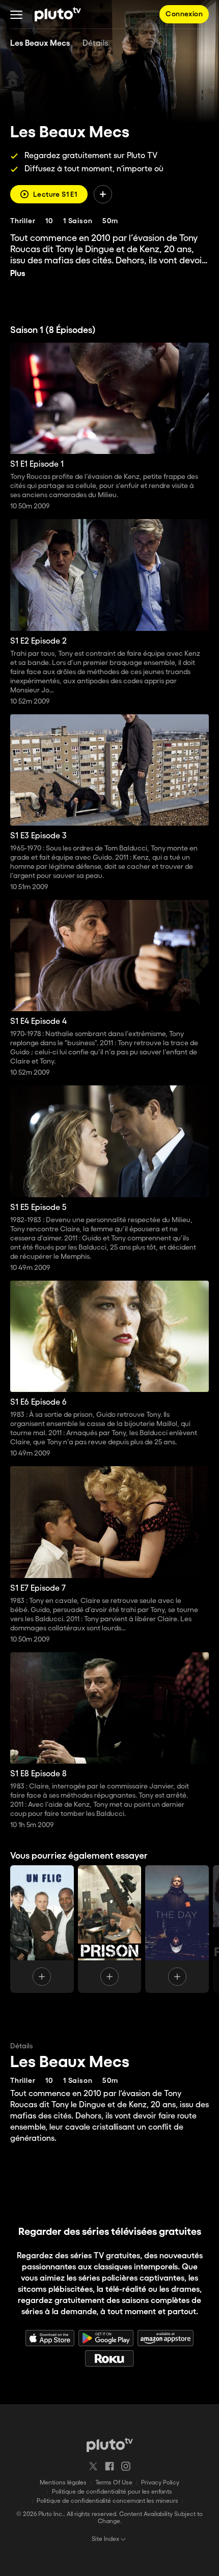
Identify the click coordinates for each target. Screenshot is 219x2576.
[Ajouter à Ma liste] (103, 194)
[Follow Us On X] (93, 2466)
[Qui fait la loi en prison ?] (110, 1929)
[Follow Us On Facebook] (109, 2466)
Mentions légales (63, 2483)
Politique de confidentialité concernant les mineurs (107, 2501)
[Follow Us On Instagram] (126, 2466)
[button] (16, 14)
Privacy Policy (160, 2483)
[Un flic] (42, 1929)
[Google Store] (106, 2338)
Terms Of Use (114, 2483)
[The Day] (177, 1929)
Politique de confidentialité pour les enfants (112, 2492)
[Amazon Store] (166, 2338)
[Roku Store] (109, 2358)
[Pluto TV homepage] (110, 2445)
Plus (18, 274)
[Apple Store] (50, 2338)
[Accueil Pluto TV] (58, 14)
